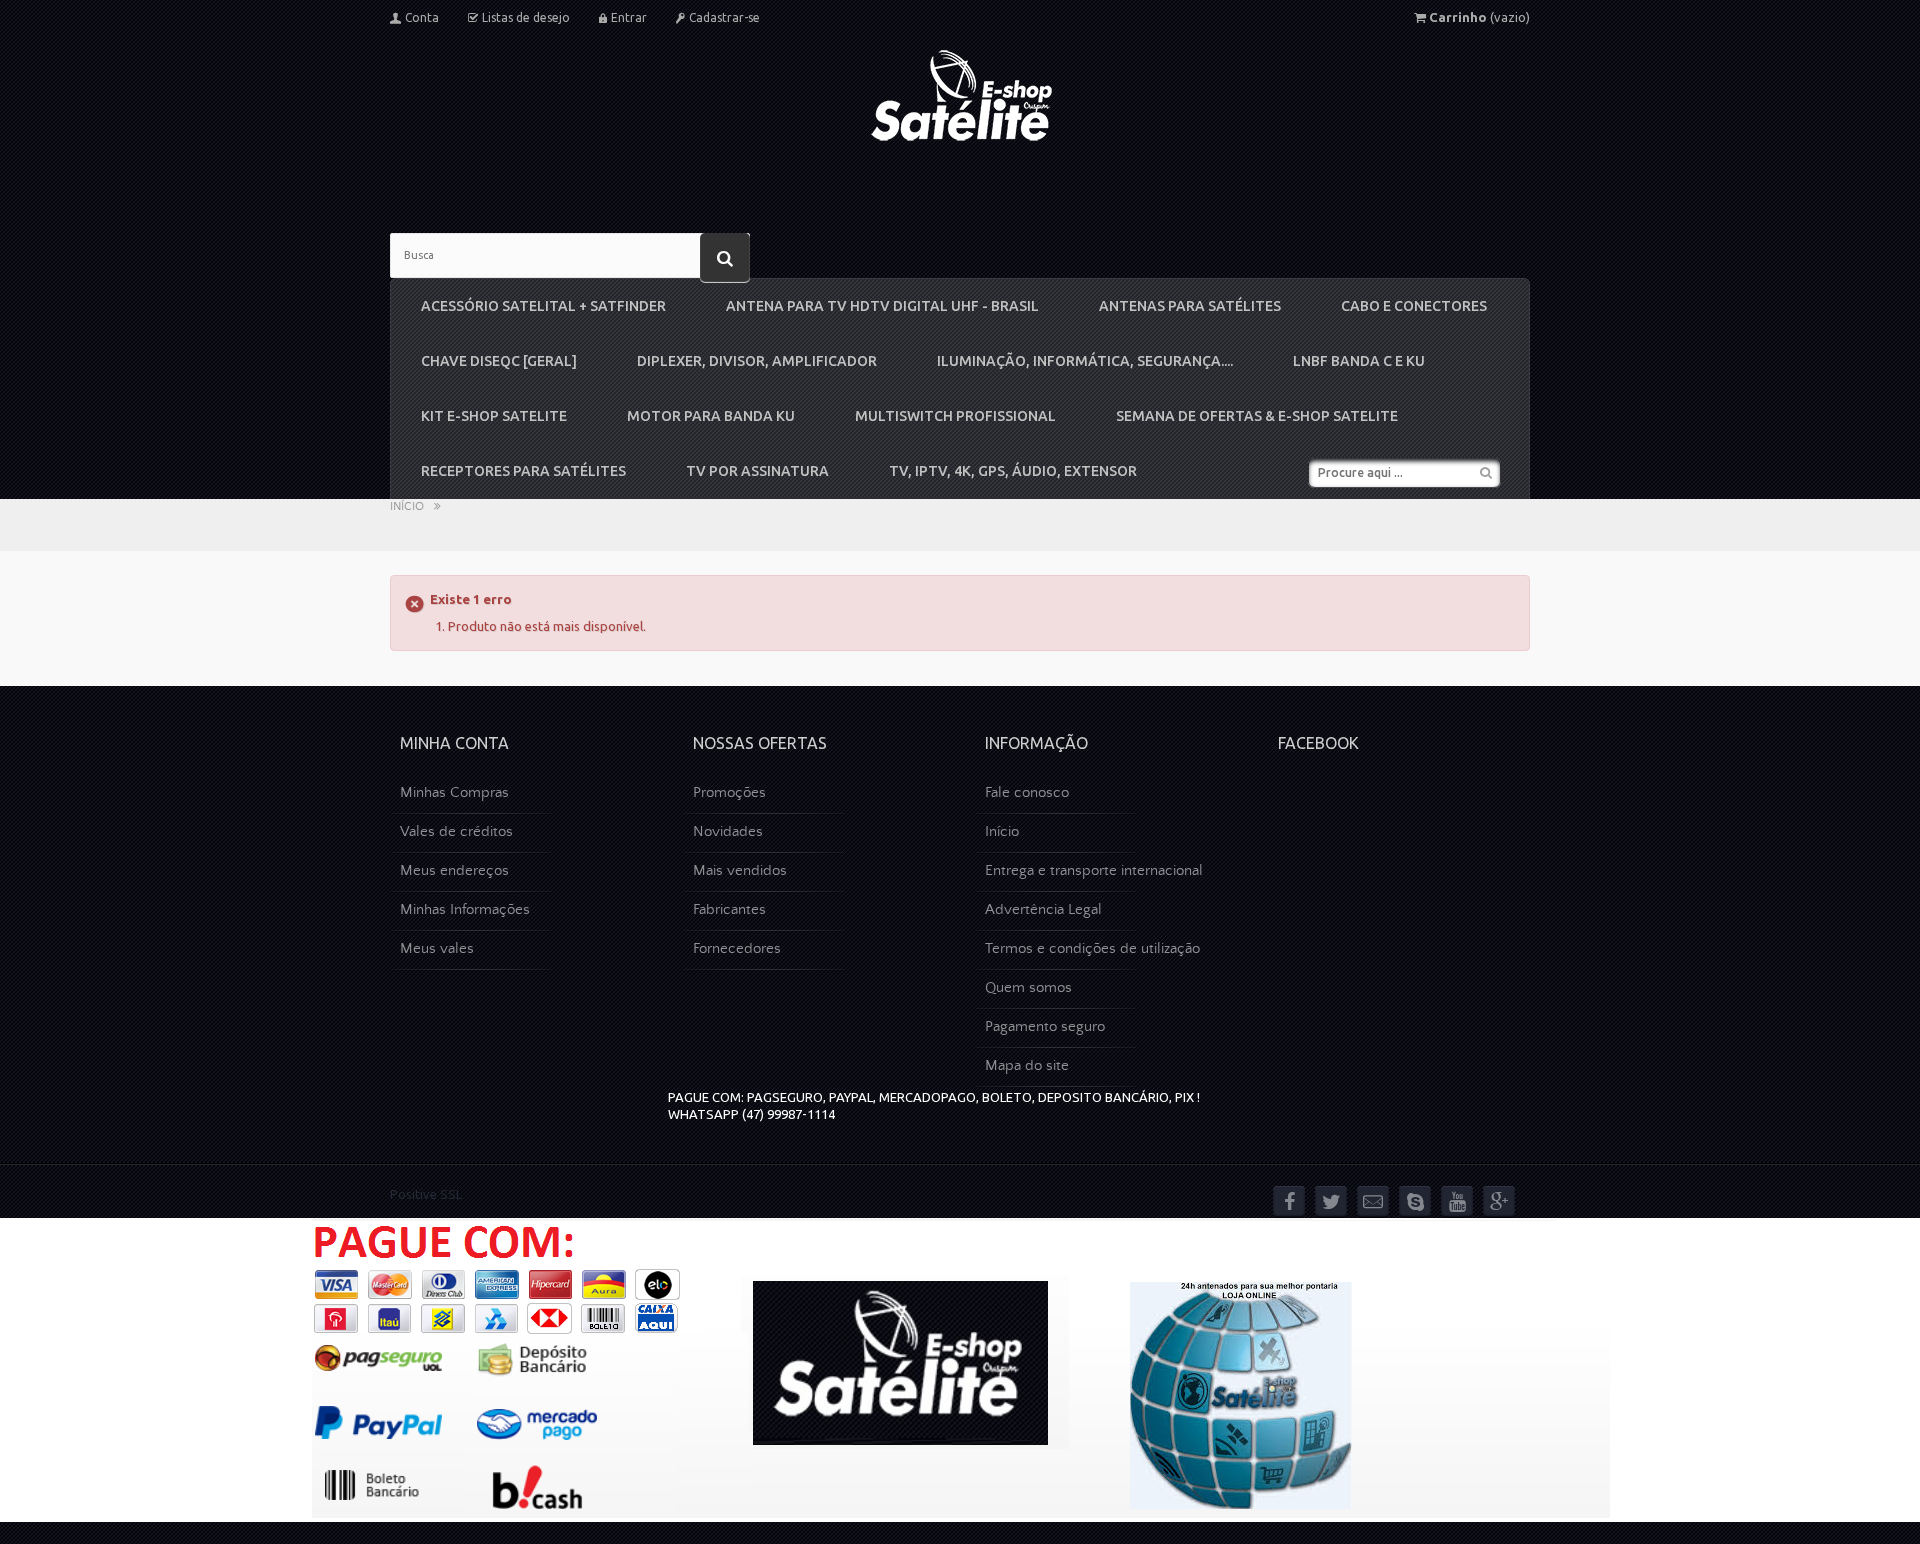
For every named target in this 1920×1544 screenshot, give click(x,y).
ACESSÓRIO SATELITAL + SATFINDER (543, 306)
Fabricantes (729, 909)
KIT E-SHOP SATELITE (494, 416)
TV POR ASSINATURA (757, 471)
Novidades (728, 831)
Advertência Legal (1043, 909)
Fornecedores (737, 948)
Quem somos (1028, 987)
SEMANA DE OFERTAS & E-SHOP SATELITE (1257, 416)
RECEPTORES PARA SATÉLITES (523, 471)
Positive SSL (426, 1194)
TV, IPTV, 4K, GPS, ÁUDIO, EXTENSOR (1013, 471)
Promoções (729, 792)
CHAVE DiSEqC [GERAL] (499, 361)
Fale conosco (1027, 792)
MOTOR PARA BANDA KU (711, 416)
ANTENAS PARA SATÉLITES (1190, 306)
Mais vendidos (740, 870)
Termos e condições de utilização (1092, 948)
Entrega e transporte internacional (1094, 870)
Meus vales (437, 948)
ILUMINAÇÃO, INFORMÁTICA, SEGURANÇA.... (1085, 361)
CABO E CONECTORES (1414, 306)
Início (407, 506)
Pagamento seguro (1045, 1026)
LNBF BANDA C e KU (1359, 361)
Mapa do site (1027, 1065)
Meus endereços (454, 870)
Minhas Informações (465, 909)
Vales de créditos (456, 831)
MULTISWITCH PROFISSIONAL (955, 416)
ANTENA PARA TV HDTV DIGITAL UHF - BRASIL (882, 306)
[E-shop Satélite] (960, 95)
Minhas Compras (454, 792)
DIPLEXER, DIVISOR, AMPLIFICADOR (757, 361)
